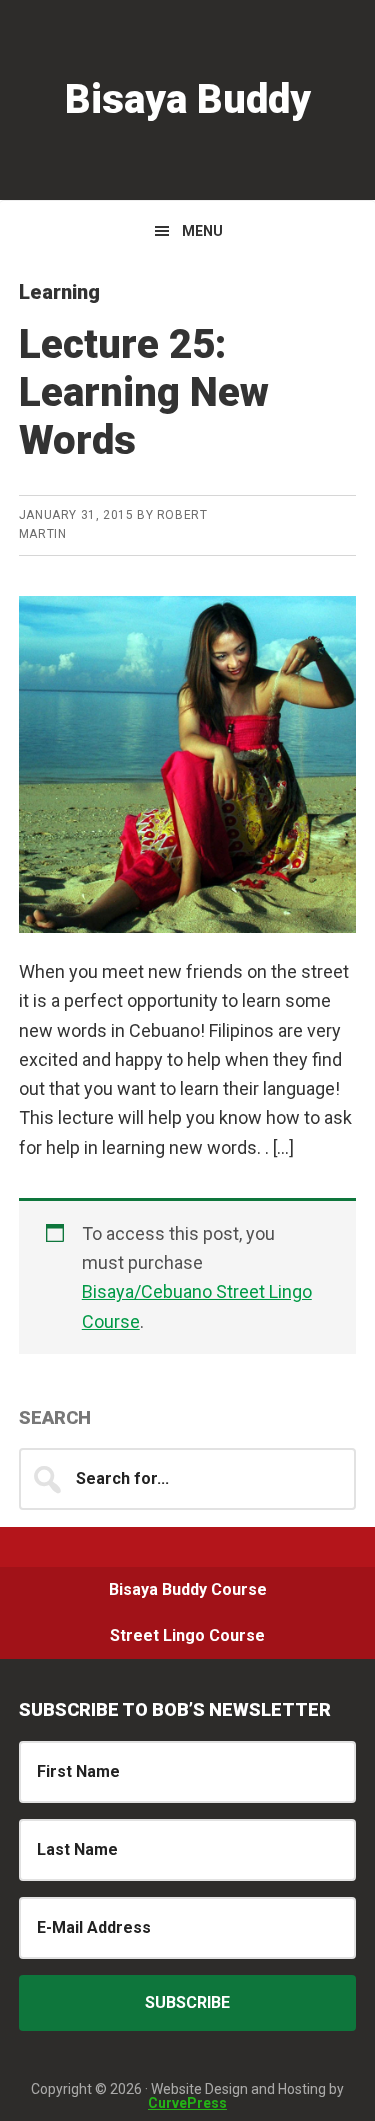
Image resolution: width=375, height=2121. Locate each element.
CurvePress (187, 2103)
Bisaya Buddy (188, 99)
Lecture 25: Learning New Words (144, 392)
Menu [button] (202, 231)
